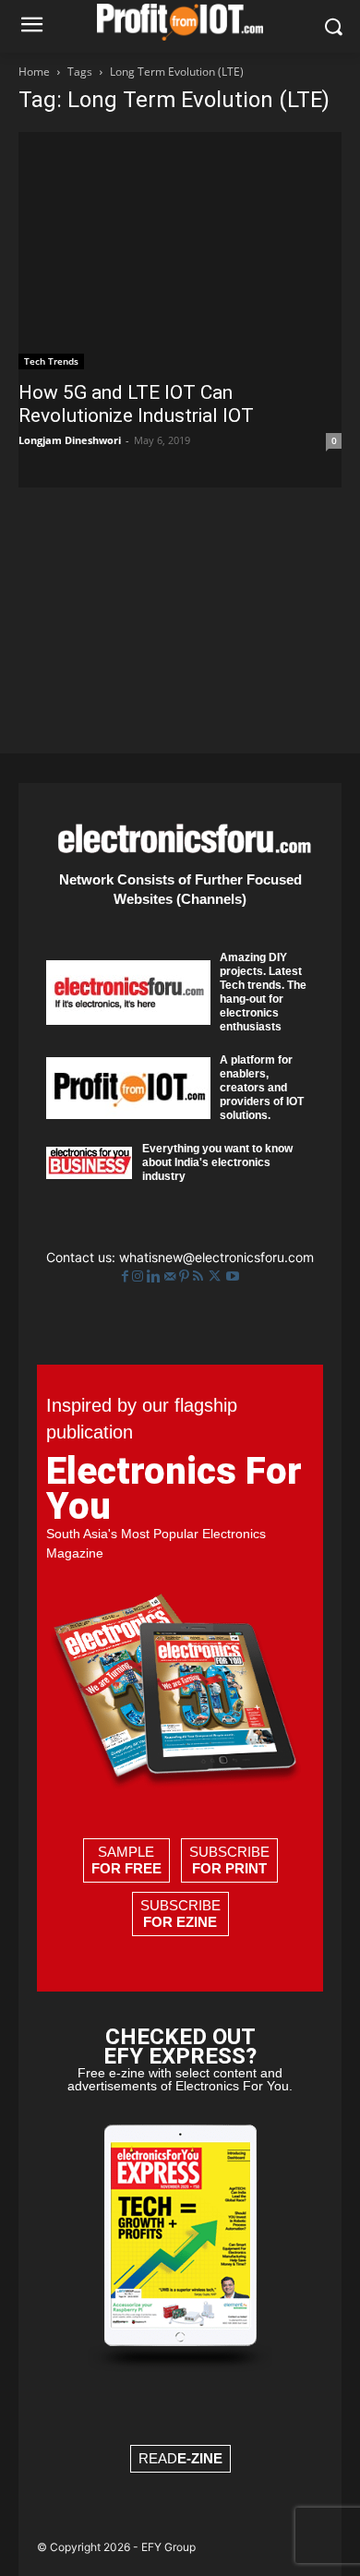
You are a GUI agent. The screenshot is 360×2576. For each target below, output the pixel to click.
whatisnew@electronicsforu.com (216, 1257)
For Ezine (180, 1922)
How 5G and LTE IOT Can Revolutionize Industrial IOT (136, 404)
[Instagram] (139, 1276)
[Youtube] (233, 1276)
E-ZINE (200, 2458)
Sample (126, 1860)
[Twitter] (216, 1276)
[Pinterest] (186, 1276)
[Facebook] (127, 1276)
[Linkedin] (156, 1276)
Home (34, 72)
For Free (126, 1868)
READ (180, 2458)
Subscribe (229, 1860)
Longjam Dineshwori (70, 440)
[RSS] (200, 1276)
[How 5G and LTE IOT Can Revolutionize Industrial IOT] (180, 251)
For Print (229, 1868)
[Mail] (172, 1276)
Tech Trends (51, 361)
